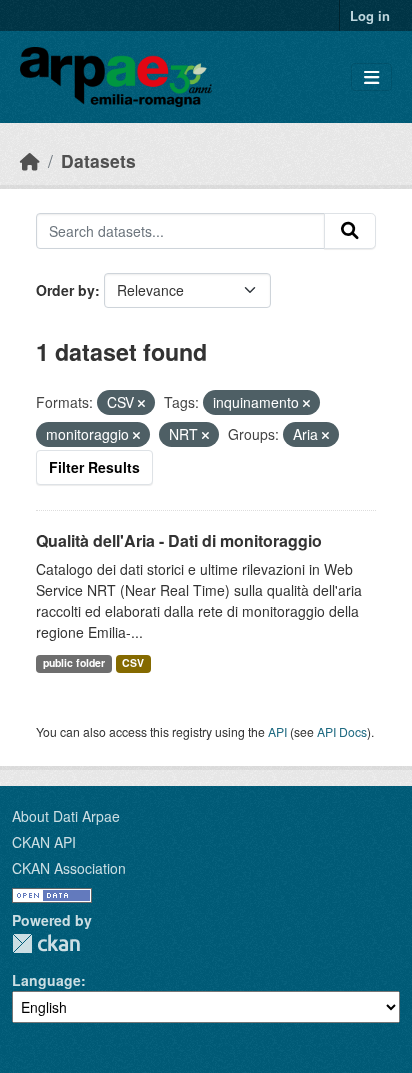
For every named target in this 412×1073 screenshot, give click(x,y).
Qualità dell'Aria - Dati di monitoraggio (179, 540)
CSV (133, 662)
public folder (74, 662)
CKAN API (44, 842)
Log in (370, 15)
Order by (65, 290)
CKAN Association (69, 868)
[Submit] (350, 231)
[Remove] (141, 403)
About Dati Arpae (66, 816)
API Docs (342, 731)
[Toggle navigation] (371, 77)
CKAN (46, 943)
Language (46, 980)
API (277, 731)
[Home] (30, 160)
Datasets (98, 160)
